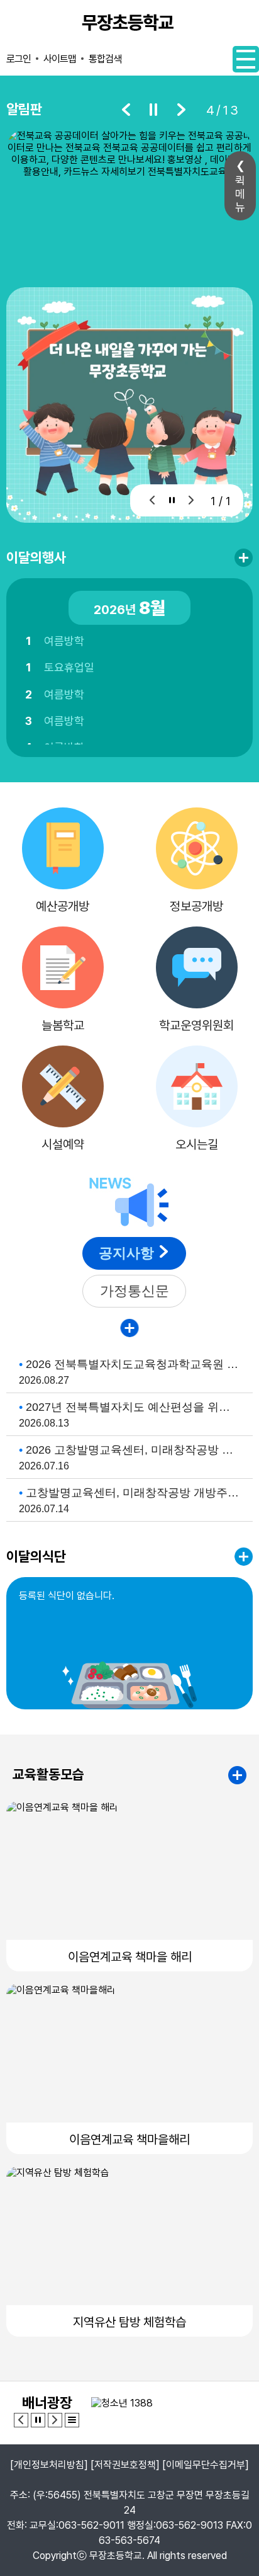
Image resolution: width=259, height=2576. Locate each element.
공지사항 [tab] (126, 1253)
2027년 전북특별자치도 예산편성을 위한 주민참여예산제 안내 (133, 1407)
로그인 (19, 59)
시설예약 (63, 1144)
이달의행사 (36, 557)
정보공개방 (196, 906)
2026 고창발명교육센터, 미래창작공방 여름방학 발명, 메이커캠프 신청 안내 (133, 1450)
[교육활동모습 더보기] (237, 1775)
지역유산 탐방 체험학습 (129, 2322)
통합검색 (105, 59)
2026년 (129, 608)
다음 (181, 110)
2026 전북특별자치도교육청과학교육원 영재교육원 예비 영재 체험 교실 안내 (133, 1364)
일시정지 (153, 110)
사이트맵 (60, 59)
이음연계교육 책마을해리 (129, 2140)
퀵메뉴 (240, 194)
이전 (126, 110)
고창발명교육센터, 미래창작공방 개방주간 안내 (133, 1493)
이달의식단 (36, 1556)
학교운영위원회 (196, 1025)
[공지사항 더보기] (130, 1328)
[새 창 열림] (129, 196)
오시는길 (197, 1144)
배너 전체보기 (72, 2420)
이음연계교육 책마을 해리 (130, 1957)
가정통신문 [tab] (135, 1291)
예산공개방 (63, 906)
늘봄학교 (63, 1025)
